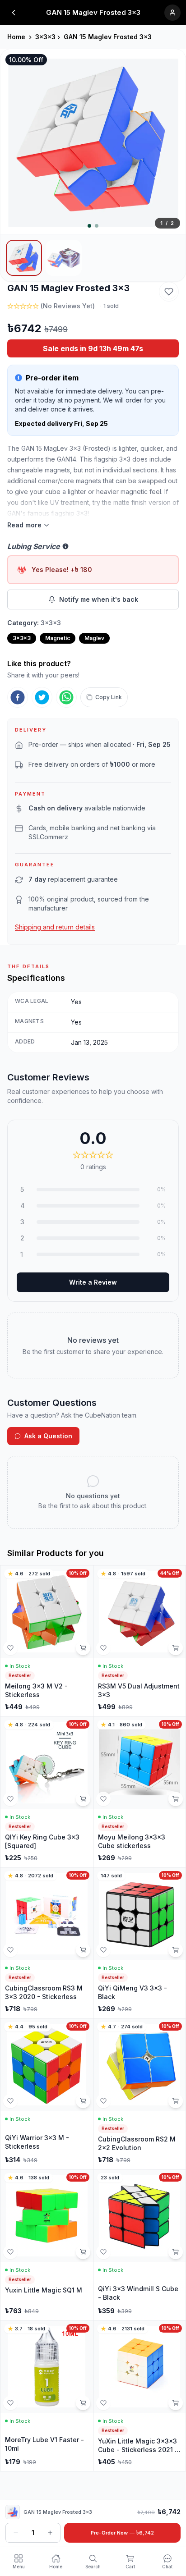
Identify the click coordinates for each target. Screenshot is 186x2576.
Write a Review (93, 1282)
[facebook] (18, 697)
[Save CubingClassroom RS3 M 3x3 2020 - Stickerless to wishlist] (10, 1950)
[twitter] (42, 697)
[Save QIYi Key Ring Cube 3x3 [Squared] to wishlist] (10, 1799)
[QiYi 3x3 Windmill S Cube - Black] (140, 2245)
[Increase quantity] (50, 2533)
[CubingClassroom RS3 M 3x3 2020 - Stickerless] (47, 1943)
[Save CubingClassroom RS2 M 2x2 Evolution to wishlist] (103, 2101)
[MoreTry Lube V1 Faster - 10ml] (47, 2396)
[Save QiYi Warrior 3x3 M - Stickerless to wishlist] (10, 2101)
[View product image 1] (24, 258)
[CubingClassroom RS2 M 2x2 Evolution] (140, 2094)
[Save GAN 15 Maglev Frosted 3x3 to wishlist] (169, 292)
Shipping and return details (55, 927)
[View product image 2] (64, 258)
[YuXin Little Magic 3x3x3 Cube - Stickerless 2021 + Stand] (140, 2396)
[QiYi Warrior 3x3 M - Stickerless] (47, 2094)
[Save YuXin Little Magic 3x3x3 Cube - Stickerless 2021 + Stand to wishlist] (103, 2403)
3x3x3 (45, 37)
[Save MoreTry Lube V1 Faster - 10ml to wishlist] (10, 2403)
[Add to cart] (83, 1648)
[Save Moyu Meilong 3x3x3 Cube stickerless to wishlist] (103, 1799)
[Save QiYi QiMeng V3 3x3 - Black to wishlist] (103, 1950)
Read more (24, 525)
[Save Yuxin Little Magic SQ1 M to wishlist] (10, 2252)
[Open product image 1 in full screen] (93, 142)
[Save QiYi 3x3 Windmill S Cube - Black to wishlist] (103, 2252)
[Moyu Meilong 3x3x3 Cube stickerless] (140, 1792)
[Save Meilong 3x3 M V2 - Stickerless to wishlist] (10, 1648)
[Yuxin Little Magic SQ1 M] (47, 2245)
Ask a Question (48, 1436)
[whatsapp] (66, 697)
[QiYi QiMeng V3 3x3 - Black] (140, 1943)
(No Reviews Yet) (68, 306)
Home (16, 37)
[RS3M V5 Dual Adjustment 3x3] (140, 1641)
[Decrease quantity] (16, 2533)
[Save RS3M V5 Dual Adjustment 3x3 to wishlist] (103, 1648)
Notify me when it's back (99, 599)
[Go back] (14, 13)
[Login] (172, 13)
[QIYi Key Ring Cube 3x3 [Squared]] (47, 1792)
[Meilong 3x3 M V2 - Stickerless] (47, 1641)
